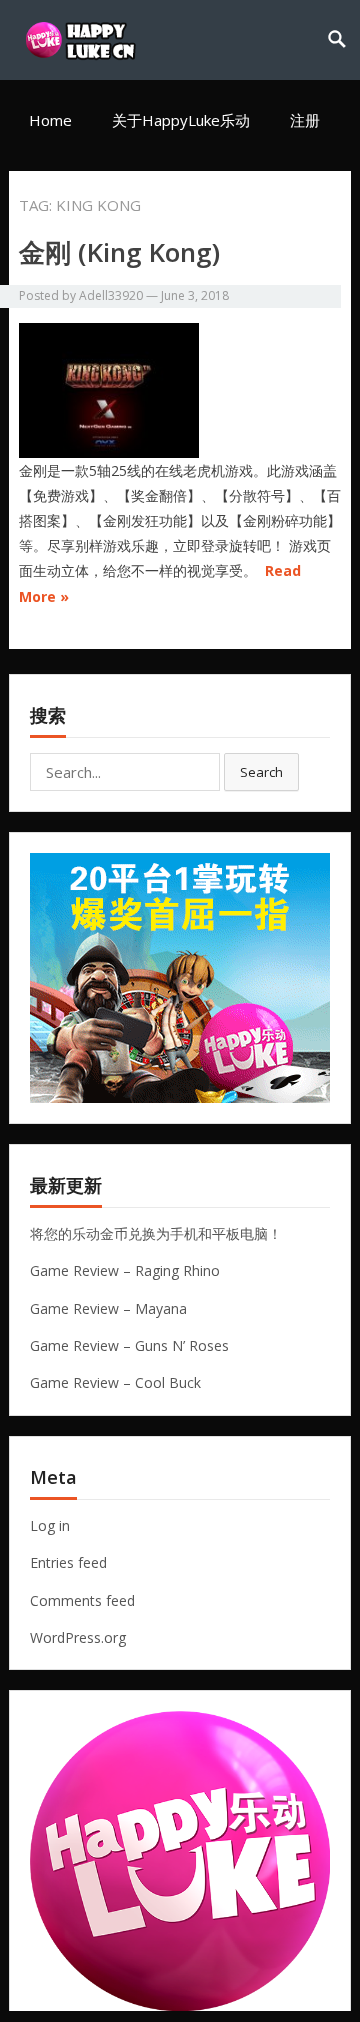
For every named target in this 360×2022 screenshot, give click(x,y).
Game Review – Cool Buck (115, 1382)
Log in (50, 1525)
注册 (305, 120)
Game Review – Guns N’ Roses (129, 1345)
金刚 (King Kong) (119, 252)
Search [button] (261, 772)
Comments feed (82, 1600)
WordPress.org (78, 1637)
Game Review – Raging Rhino (125, 1270)
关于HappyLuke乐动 (181, 120)
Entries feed (68, 1562)
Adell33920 (111, 295)
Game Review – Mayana (108, 1308)
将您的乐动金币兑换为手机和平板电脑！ (156, 1233)
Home (50, 120)
